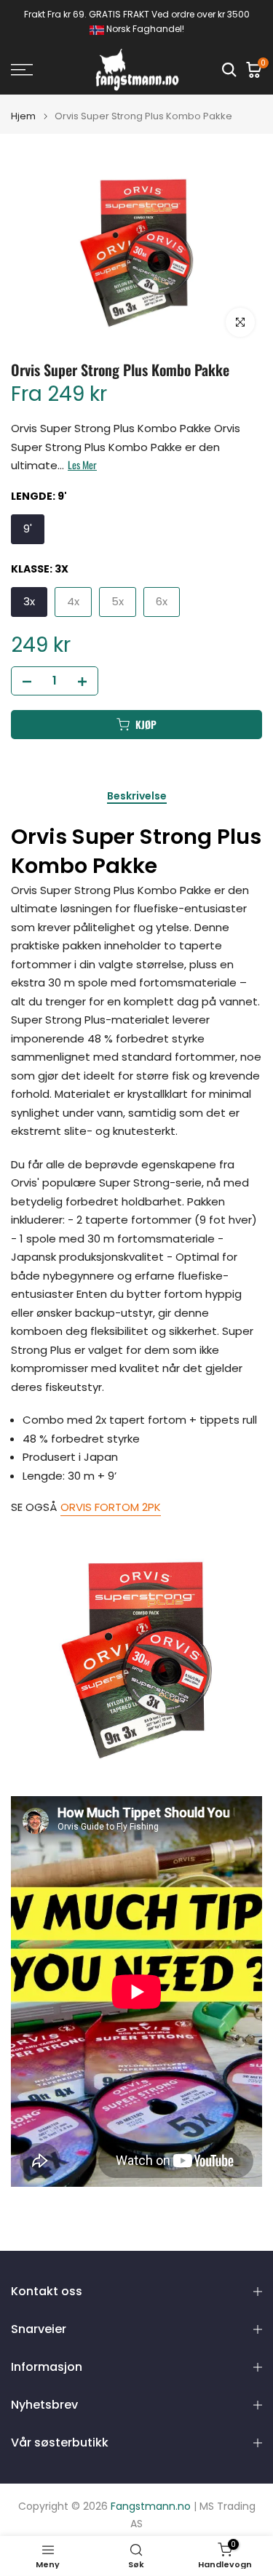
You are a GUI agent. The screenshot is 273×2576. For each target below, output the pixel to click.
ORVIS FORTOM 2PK (111, 1507)
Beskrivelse (137, 797)
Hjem (23, 116)
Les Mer (82, 465)
